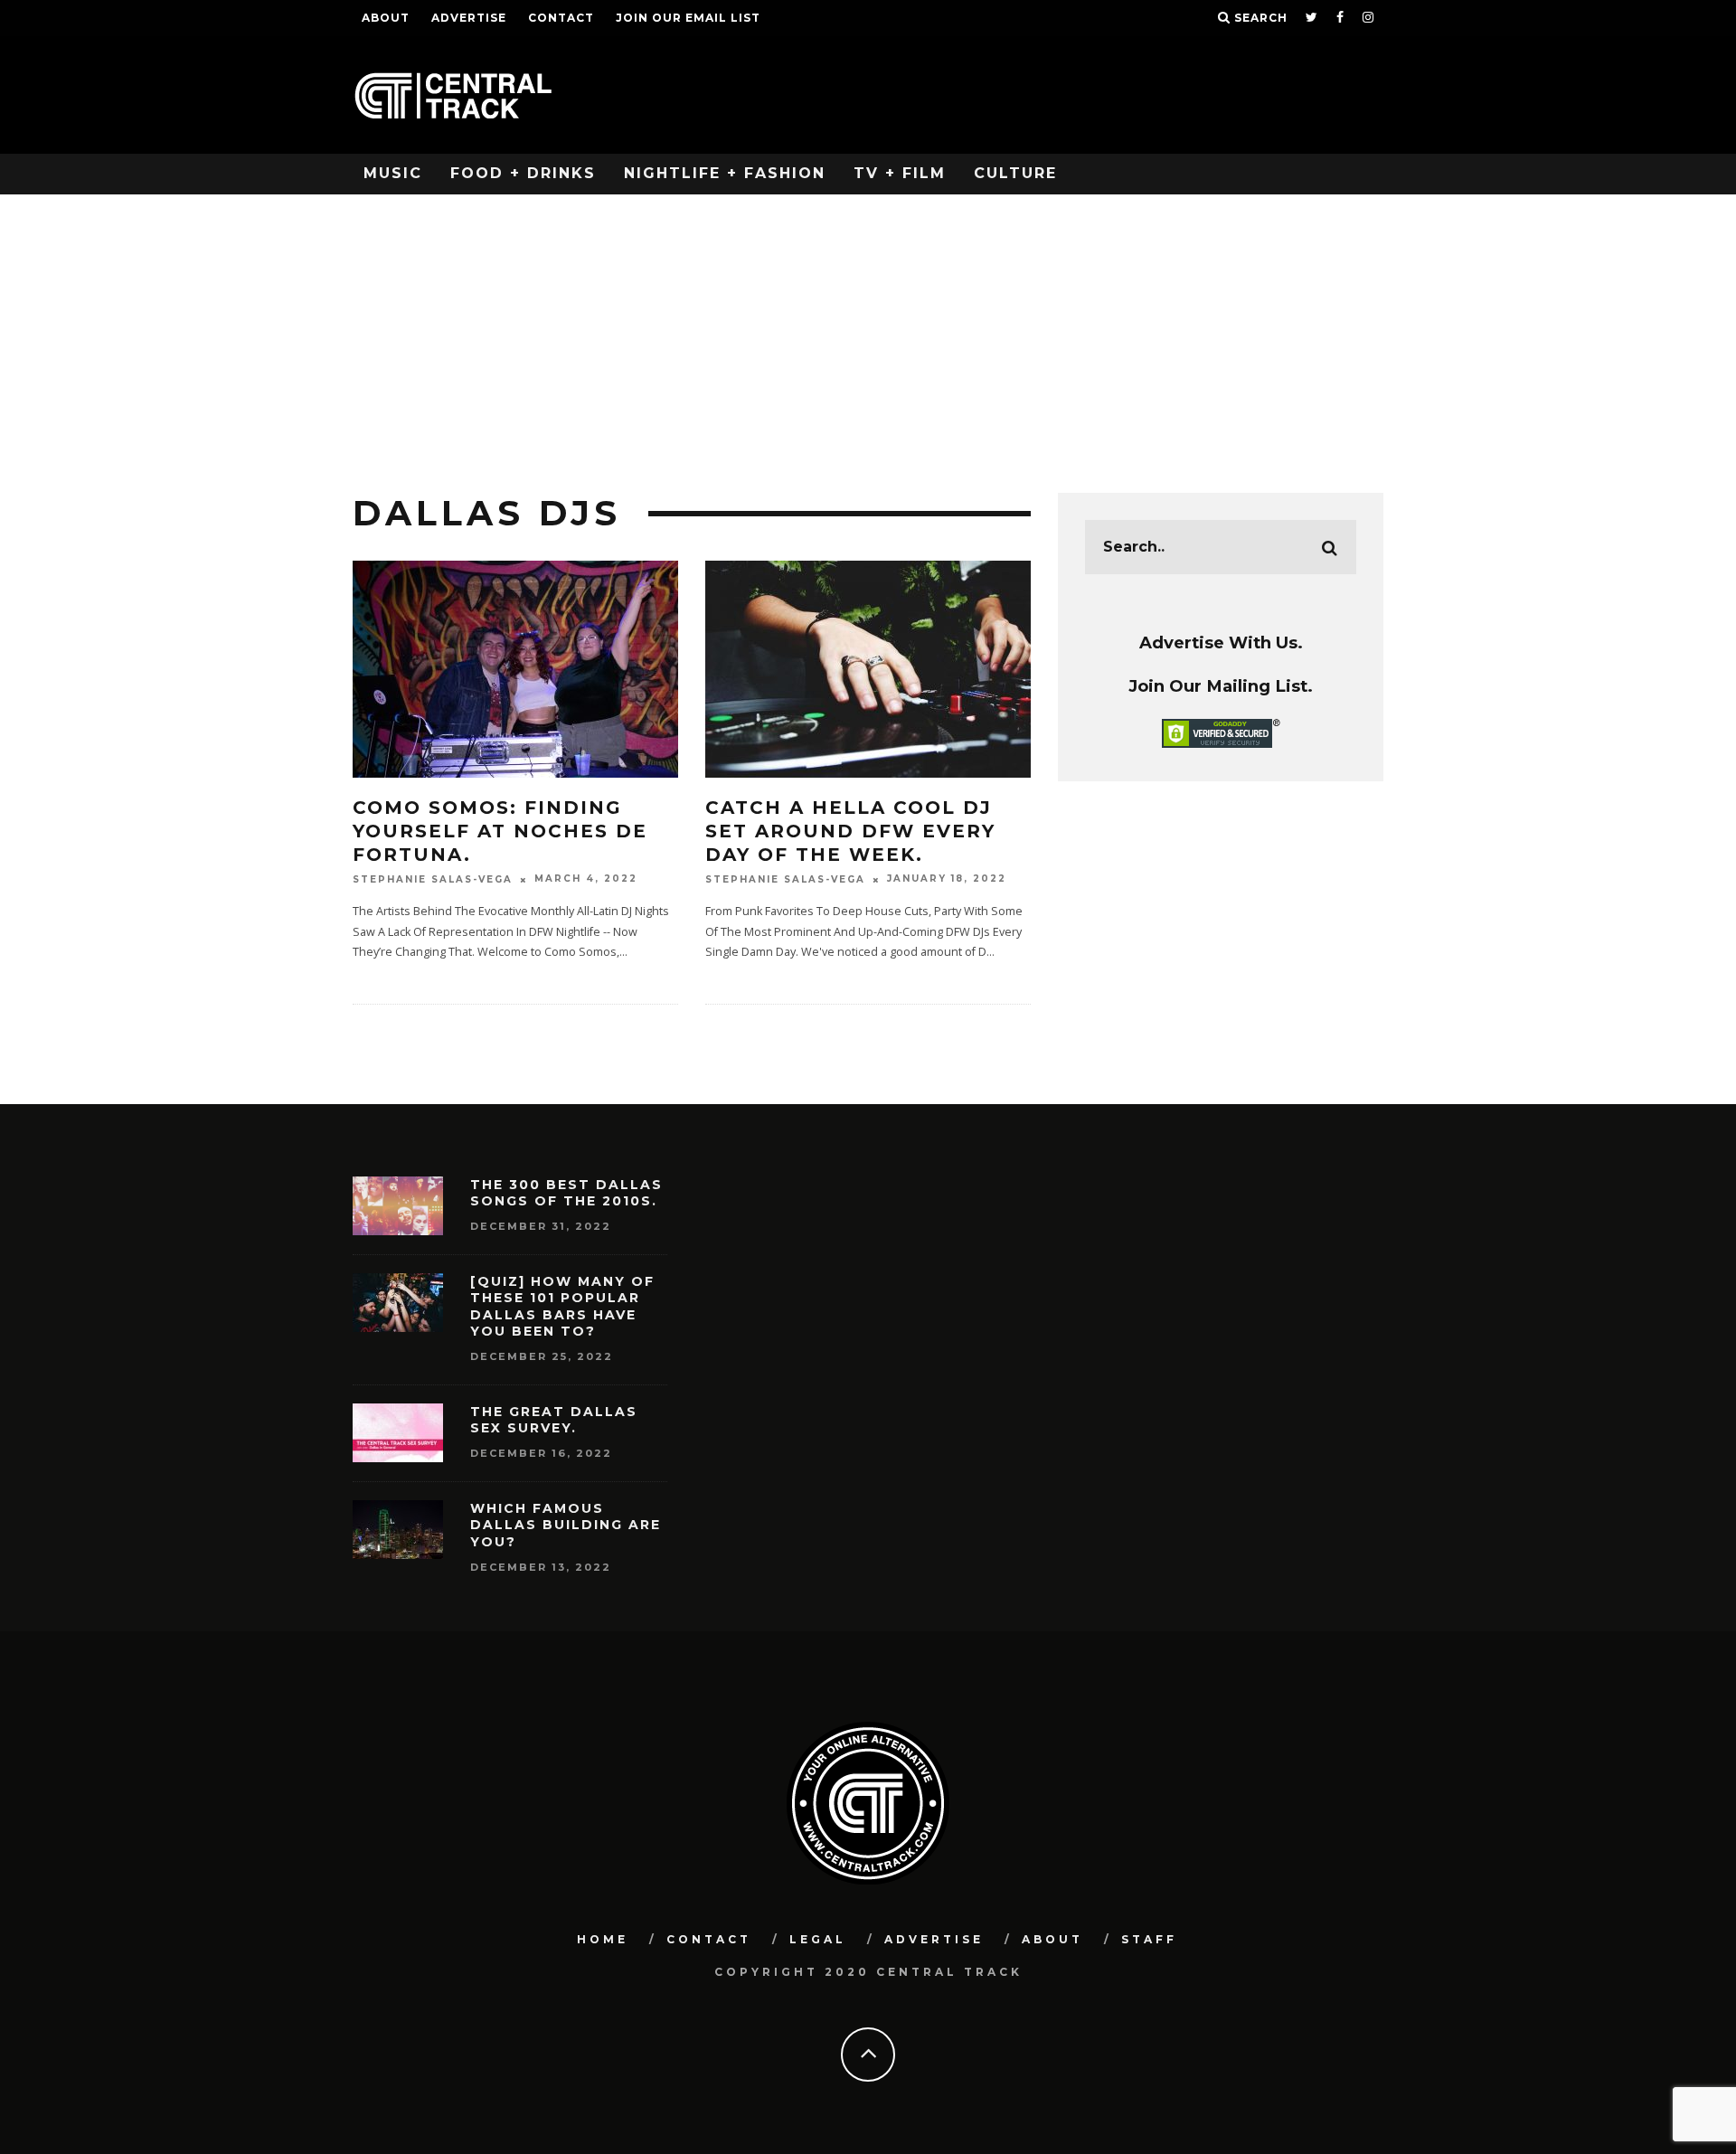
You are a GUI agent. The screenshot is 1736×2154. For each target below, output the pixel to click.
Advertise (469, 18)
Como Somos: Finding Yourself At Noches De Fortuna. (500, 831)
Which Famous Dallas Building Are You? (566, 1525)
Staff (1149, 1939)
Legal (818, 1939)
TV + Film (900, 173)
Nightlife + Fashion (725, 173)
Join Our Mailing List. (1221, 686)
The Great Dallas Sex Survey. (554, 1420)
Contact (561, 18)
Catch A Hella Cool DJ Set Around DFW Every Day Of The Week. (850, 831)
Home (603, 1939)
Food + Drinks (523, 173)
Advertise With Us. (1221, 642)
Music (393, 173)
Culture (1015, 173)
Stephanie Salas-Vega (433, 879)
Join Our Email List (688, 18)
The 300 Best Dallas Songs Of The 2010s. (566, 1193)
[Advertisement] (868, 330)
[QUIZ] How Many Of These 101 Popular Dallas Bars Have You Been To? (562, 1306)
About (386, 18)
